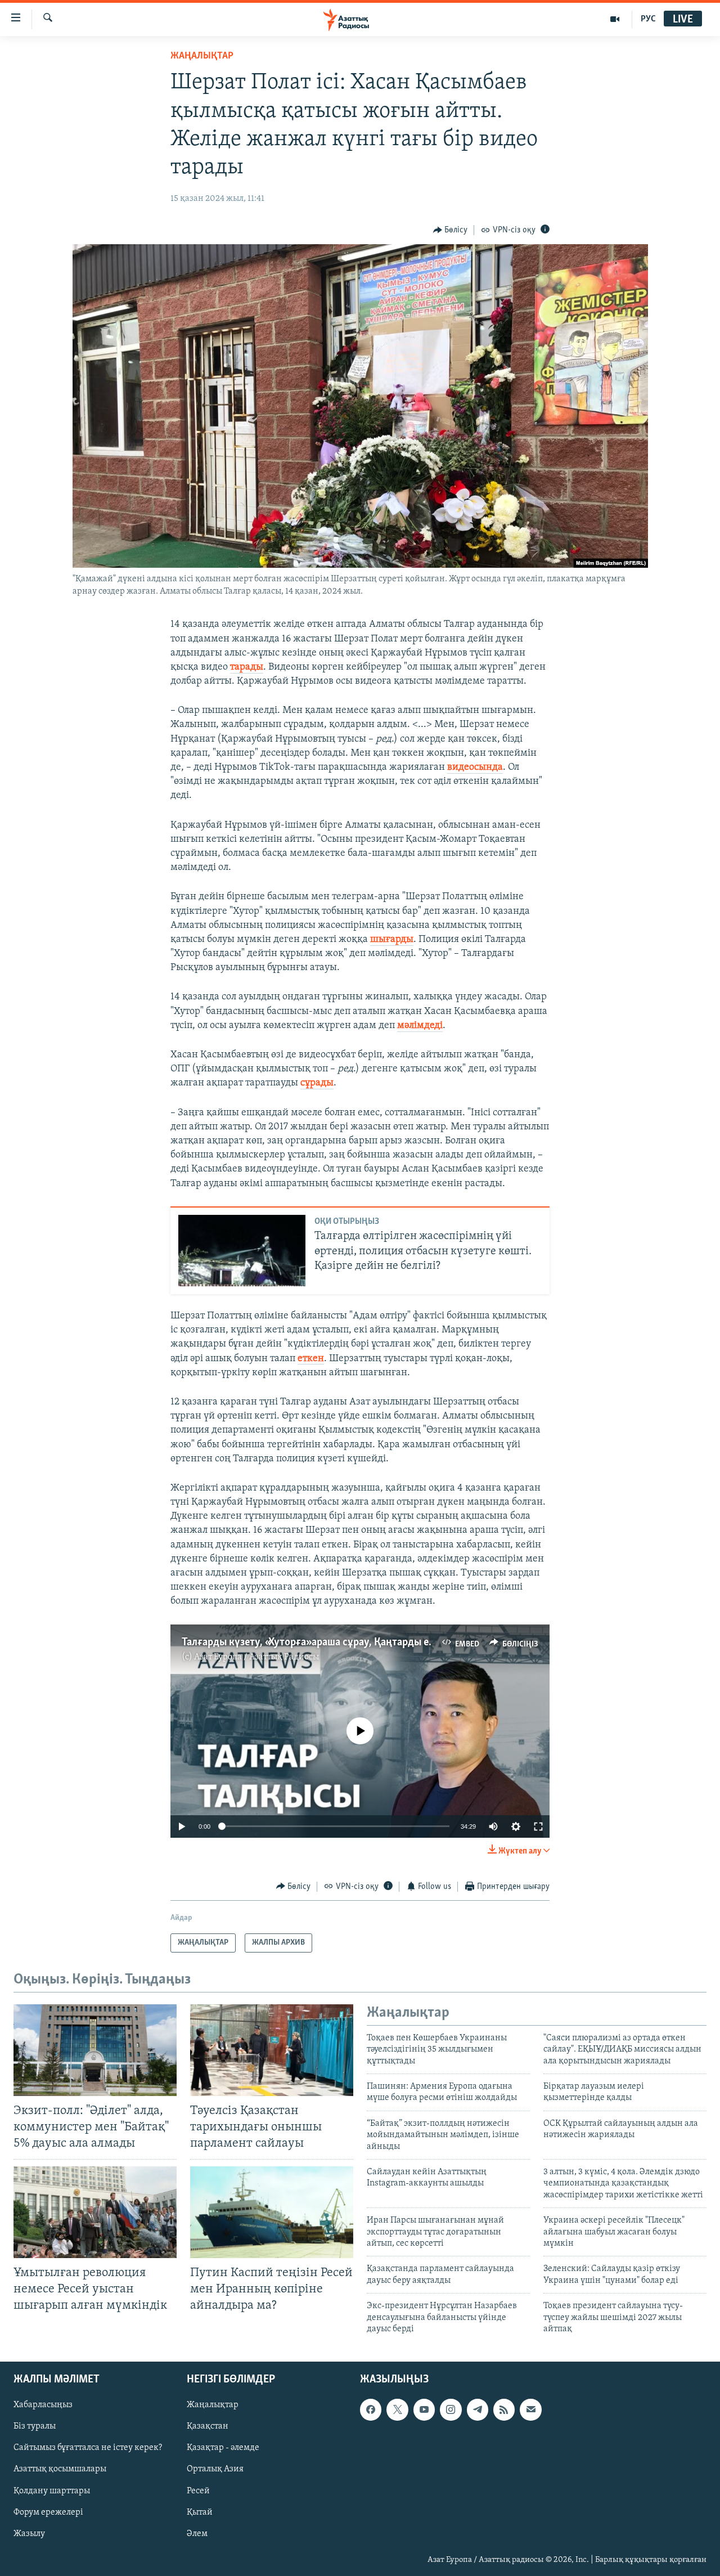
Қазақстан (208, 2427)
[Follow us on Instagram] (451, 2410)
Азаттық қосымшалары (60, 2470)
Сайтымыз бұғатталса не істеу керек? (88, 2448)
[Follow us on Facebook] (371, 2410)
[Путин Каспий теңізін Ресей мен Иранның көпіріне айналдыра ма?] (272, 2212)
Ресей (198, 2491)
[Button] (451, 230)
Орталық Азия (215, 2470)
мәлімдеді (420, 1026)
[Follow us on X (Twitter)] (397, 2410)
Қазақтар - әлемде (223, 2448)
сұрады (317, 1083)
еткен (311, 1359)
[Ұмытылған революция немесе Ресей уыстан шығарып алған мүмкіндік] (95, 2212)
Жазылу (29, 2534)
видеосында (475, 768)
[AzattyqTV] (615, 19)
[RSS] (504, 2410)
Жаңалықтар (213, 2406)
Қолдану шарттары (52, 2491)
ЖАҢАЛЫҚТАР (202, 56)
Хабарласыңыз (43, 2406)
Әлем (197, 2534)
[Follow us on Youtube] (424, 2410)
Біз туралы (35, 2427)
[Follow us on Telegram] (478, 2410)
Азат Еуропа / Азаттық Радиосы (256, 1657)
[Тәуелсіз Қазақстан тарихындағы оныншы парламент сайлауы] (272, 2050)
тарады (247, 667)
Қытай (200, 2512)
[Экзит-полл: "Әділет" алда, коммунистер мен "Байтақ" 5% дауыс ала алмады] (95, 2050)
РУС (648, 19)
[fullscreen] (538, 1826)
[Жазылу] (530, 2410)
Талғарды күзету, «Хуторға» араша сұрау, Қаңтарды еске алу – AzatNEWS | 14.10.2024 (380, 1642)
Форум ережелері (48, 2512)
